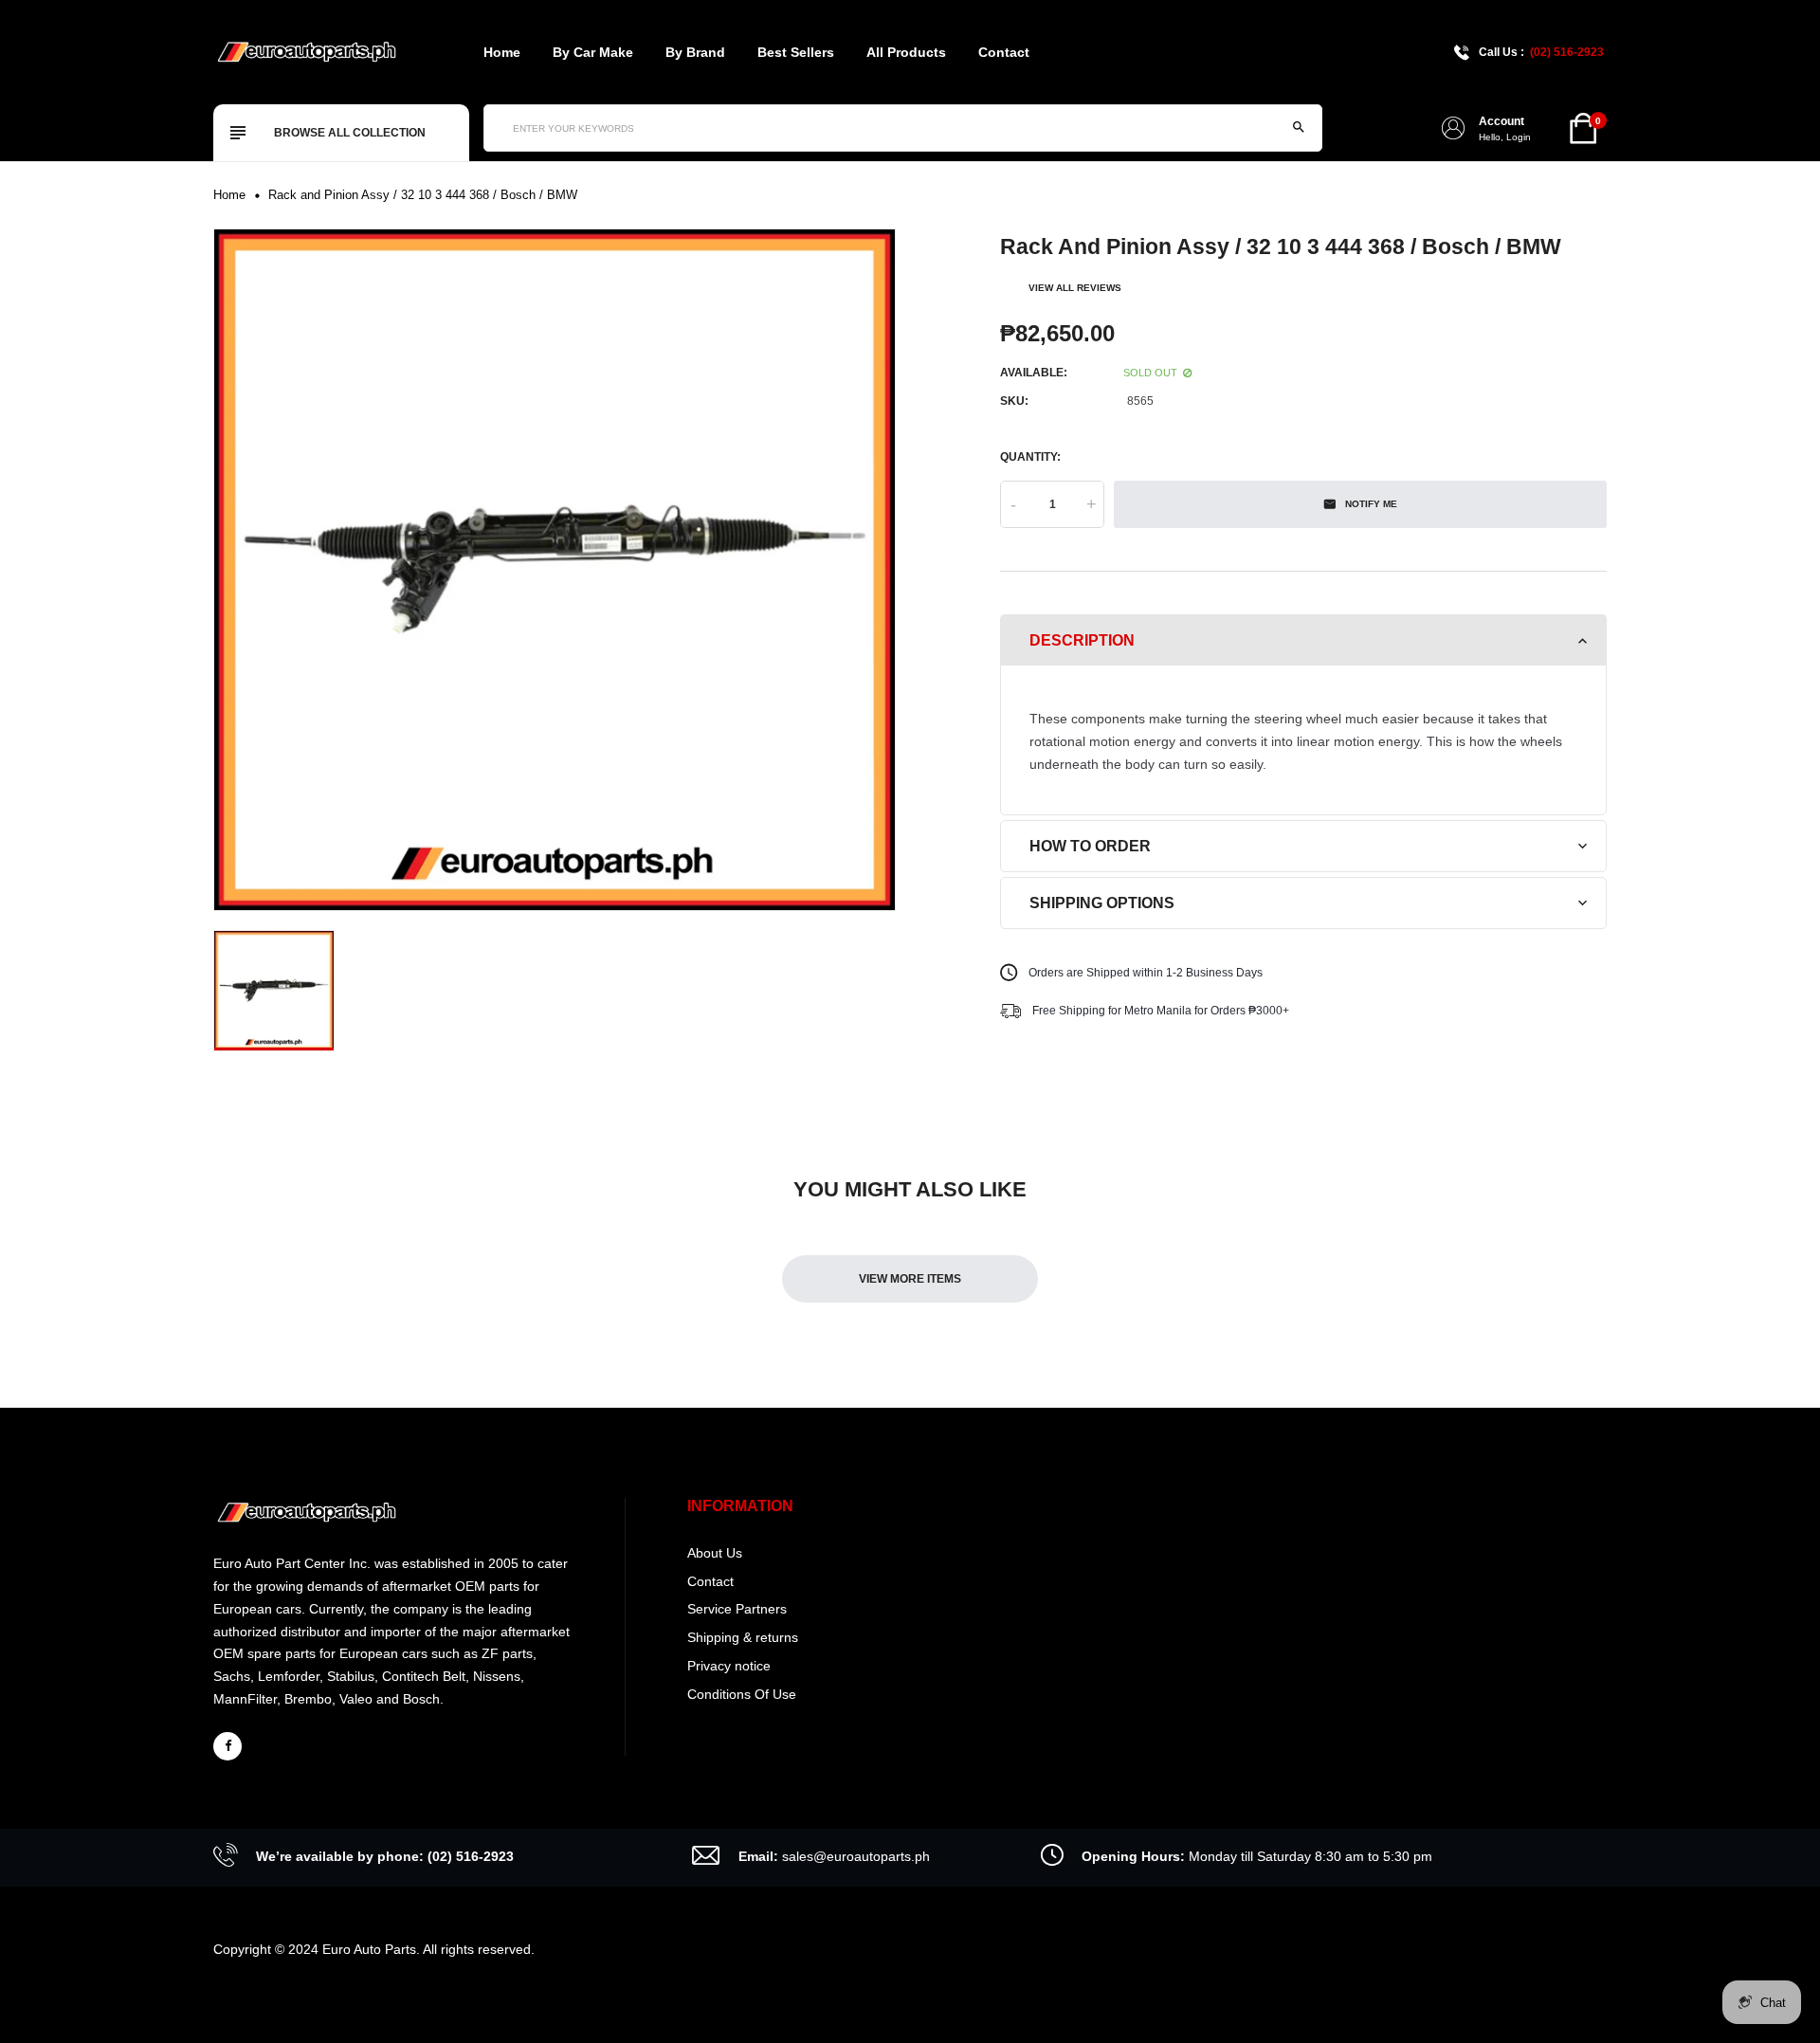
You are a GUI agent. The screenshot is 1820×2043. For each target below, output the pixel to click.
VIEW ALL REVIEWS (1075, 288)
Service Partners (737, 1609)
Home (502, 52)
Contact (1004, 52)
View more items (910, 1279)
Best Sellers (796, 52)
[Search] (1299, 128)
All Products (906, 52)
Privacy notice (729, 1666)
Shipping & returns (743, 1637)
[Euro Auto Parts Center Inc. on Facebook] (227, 1746)
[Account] (1453, 128)
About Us (715, 1553)
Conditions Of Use (742, 1694)
